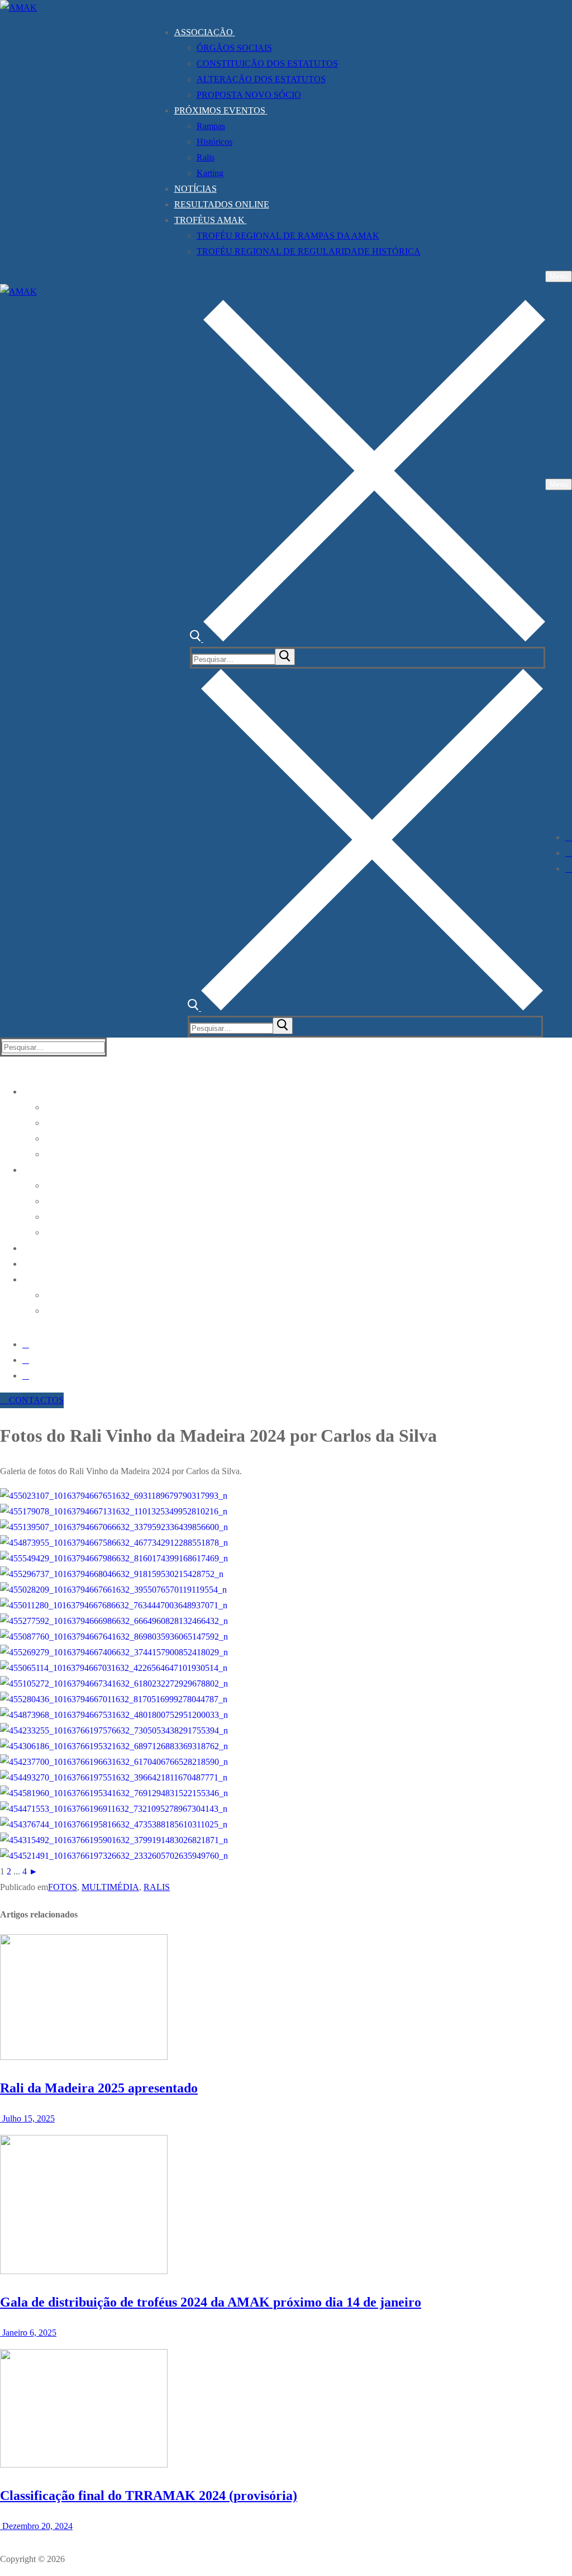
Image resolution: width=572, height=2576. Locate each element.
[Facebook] (569, 837)
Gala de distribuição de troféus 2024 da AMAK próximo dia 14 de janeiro (211, 2302)
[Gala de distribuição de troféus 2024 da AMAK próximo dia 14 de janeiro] (84, 2271)
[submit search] (285, 657)
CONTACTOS (35, 1400)
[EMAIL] (569, 868)
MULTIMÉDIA (110, 1887)
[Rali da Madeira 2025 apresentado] (84, 2057)
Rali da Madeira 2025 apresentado (99, 2088)
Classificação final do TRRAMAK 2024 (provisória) (149, 2495)
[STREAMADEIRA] (569, 853)
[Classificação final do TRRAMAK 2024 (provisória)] (84, 2464)
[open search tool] (368, 639)
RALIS (157, 1887)
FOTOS (63, 1887)
